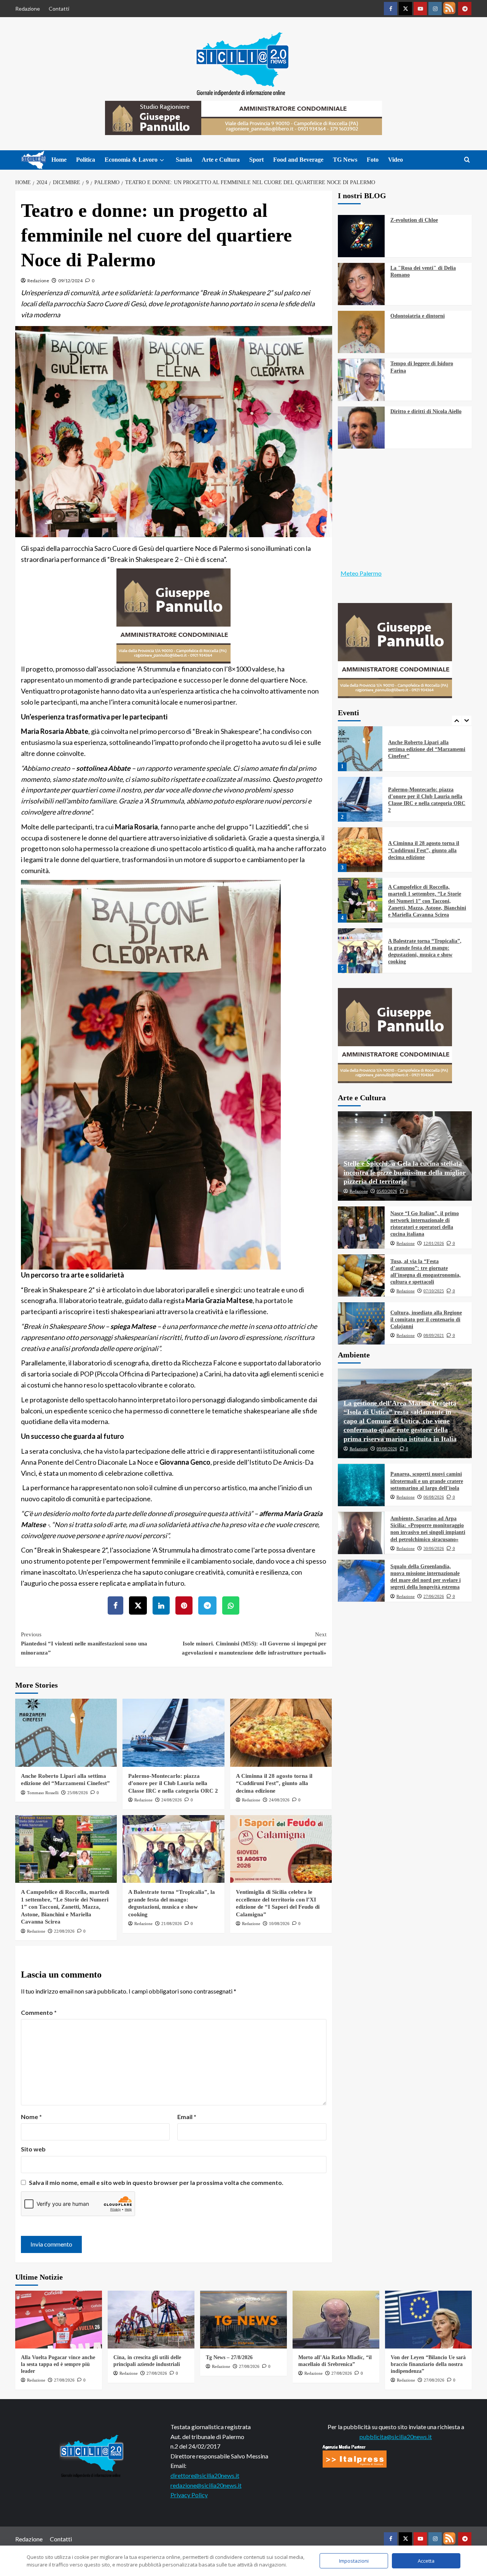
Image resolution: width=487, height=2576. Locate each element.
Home (59, 160)
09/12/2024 (70, 281)
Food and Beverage (298, 160)
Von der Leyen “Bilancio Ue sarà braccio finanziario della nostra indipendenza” (428, 2364)
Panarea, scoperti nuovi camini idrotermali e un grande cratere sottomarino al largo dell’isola (427, 1481)
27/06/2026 (434, 1596)
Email (187, 2117)
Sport (256, 160)
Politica (86, 160)
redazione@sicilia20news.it (206, 2485)
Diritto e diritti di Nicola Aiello (426, 412)
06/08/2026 (434, 1497)
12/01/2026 (434, 1243)
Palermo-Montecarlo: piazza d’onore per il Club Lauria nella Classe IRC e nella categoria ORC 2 (173, 1783)
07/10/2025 (434, 1291)
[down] (162, 160)
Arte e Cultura (221, 160)
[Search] (467, 160)
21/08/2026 (172, 1924)
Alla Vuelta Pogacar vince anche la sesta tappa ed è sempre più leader (58, 2364)
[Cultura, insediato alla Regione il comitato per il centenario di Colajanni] (361, 1323)
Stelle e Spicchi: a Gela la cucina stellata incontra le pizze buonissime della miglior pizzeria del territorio (405, 1173)
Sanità (184, 160)
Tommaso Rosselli (43, 1793)
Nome (31, 2117)
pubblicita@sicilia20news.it (396, 2437)
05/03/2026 (387, 1192)
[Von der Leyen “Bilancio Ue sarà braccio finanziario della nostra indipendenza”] (428, 2320)
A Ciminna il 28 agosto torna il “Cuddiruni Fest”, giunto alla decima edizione (274, 1783)
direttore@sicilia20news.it (205, 2475)
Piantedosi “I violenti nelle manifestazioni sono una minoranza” (84, 1644)
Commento (39, 2012)
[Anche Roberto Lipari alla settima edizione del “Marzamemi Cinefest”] (66, 1733)
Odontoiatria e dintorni (418, 316)
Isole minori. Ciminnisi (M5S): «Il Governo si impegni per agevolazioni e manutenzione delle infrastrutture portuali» (254, 1644)
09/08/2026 (387, 1449)
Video (395, 160)
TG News (345, 160)
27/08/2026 (64, 2380)
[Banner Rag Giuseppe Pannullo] (173, 615)
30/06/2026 (434, 1548)
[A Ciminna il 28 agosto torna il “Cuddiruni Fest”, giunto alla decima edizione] (281, 1733)
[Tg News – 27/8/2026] (243, 2320)
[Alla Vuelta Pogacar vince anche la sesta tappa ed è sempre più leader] (59, 2320)
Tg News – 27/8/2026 (229, 2357)
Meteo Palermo (361, 573)
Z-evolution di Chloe (414, 220)
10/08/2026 (279, 1924)
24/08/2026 (172, 1800)
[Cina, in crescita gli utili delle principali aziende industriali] (151, 2320)
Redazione (28, 9)
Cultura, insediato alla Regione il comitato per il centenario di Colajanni (426, 1320)
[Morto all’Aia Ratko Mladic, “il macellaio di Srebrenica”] (336, 2320)
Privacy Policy (189, 2495)
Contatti (59, 9)
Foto (373, 160)
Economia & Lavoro (131, 160)
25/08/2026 (78, 1793)
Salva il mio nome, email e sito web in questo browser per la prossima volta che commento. (156, 2182)
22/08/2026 (64, 1931)
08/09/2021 (434, 1335)
